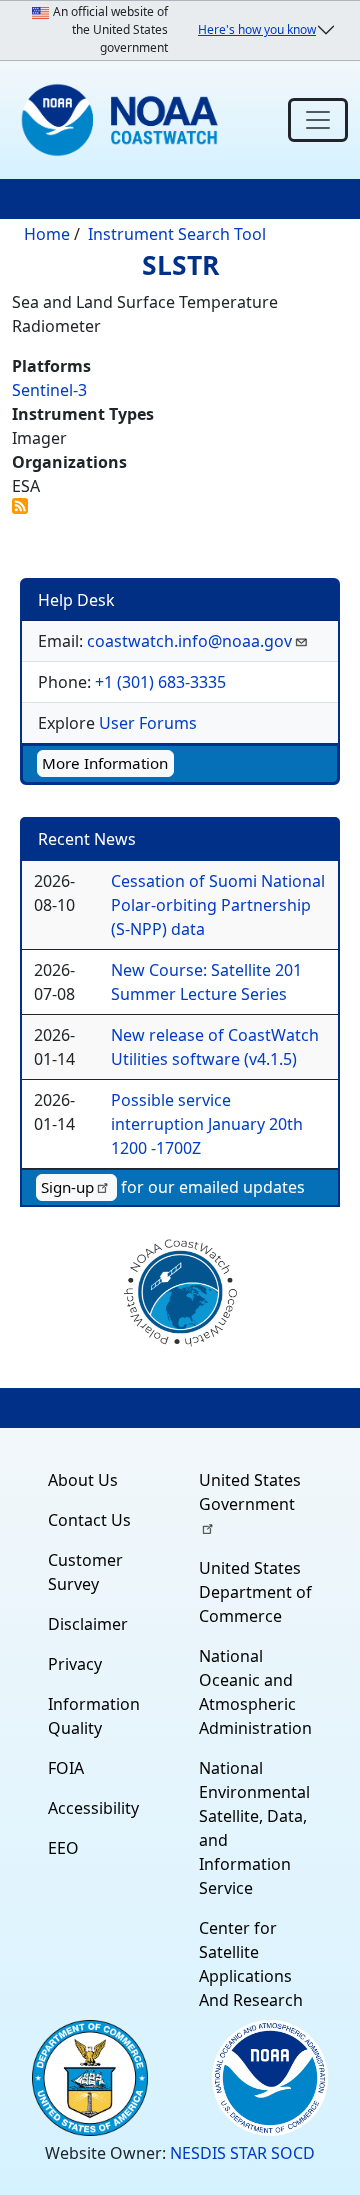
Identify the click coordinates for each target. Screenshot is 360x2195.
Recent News (87, 839)
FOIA (66, 1768)
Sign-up (67, 1187)
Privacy (75, 1664)
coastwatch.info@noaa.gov (189, 641)
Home (47, 234)
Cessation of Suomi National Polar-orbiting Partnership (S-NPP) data (218, 905)
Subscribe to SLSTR (20, 506)
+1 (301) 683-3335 (160, 682)
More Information (105, 763)
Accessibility (93, 1808)
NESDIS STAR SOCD (242, 2153)
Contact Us (89, 1520)
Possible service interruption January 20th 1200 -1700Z (207, 1124)
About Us (83, 1480)
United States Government (250, 1492)
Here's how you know (257, 29)
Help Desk (76, 600)
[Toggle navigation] (318, 120)
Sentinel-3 (49, 390)
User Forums (148, 723)
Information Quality (94, 1716)
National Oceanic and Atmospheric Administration (255, 1692)
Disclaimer (88, 1624)
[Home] (124, 120)
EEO (63, 1848)
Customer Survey (85, 1572)
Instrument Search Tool (177, 234)
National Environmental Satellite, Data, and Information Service (254, 1828)
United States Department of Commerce (255, 1592)
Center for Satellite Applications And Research (251, 1964)
